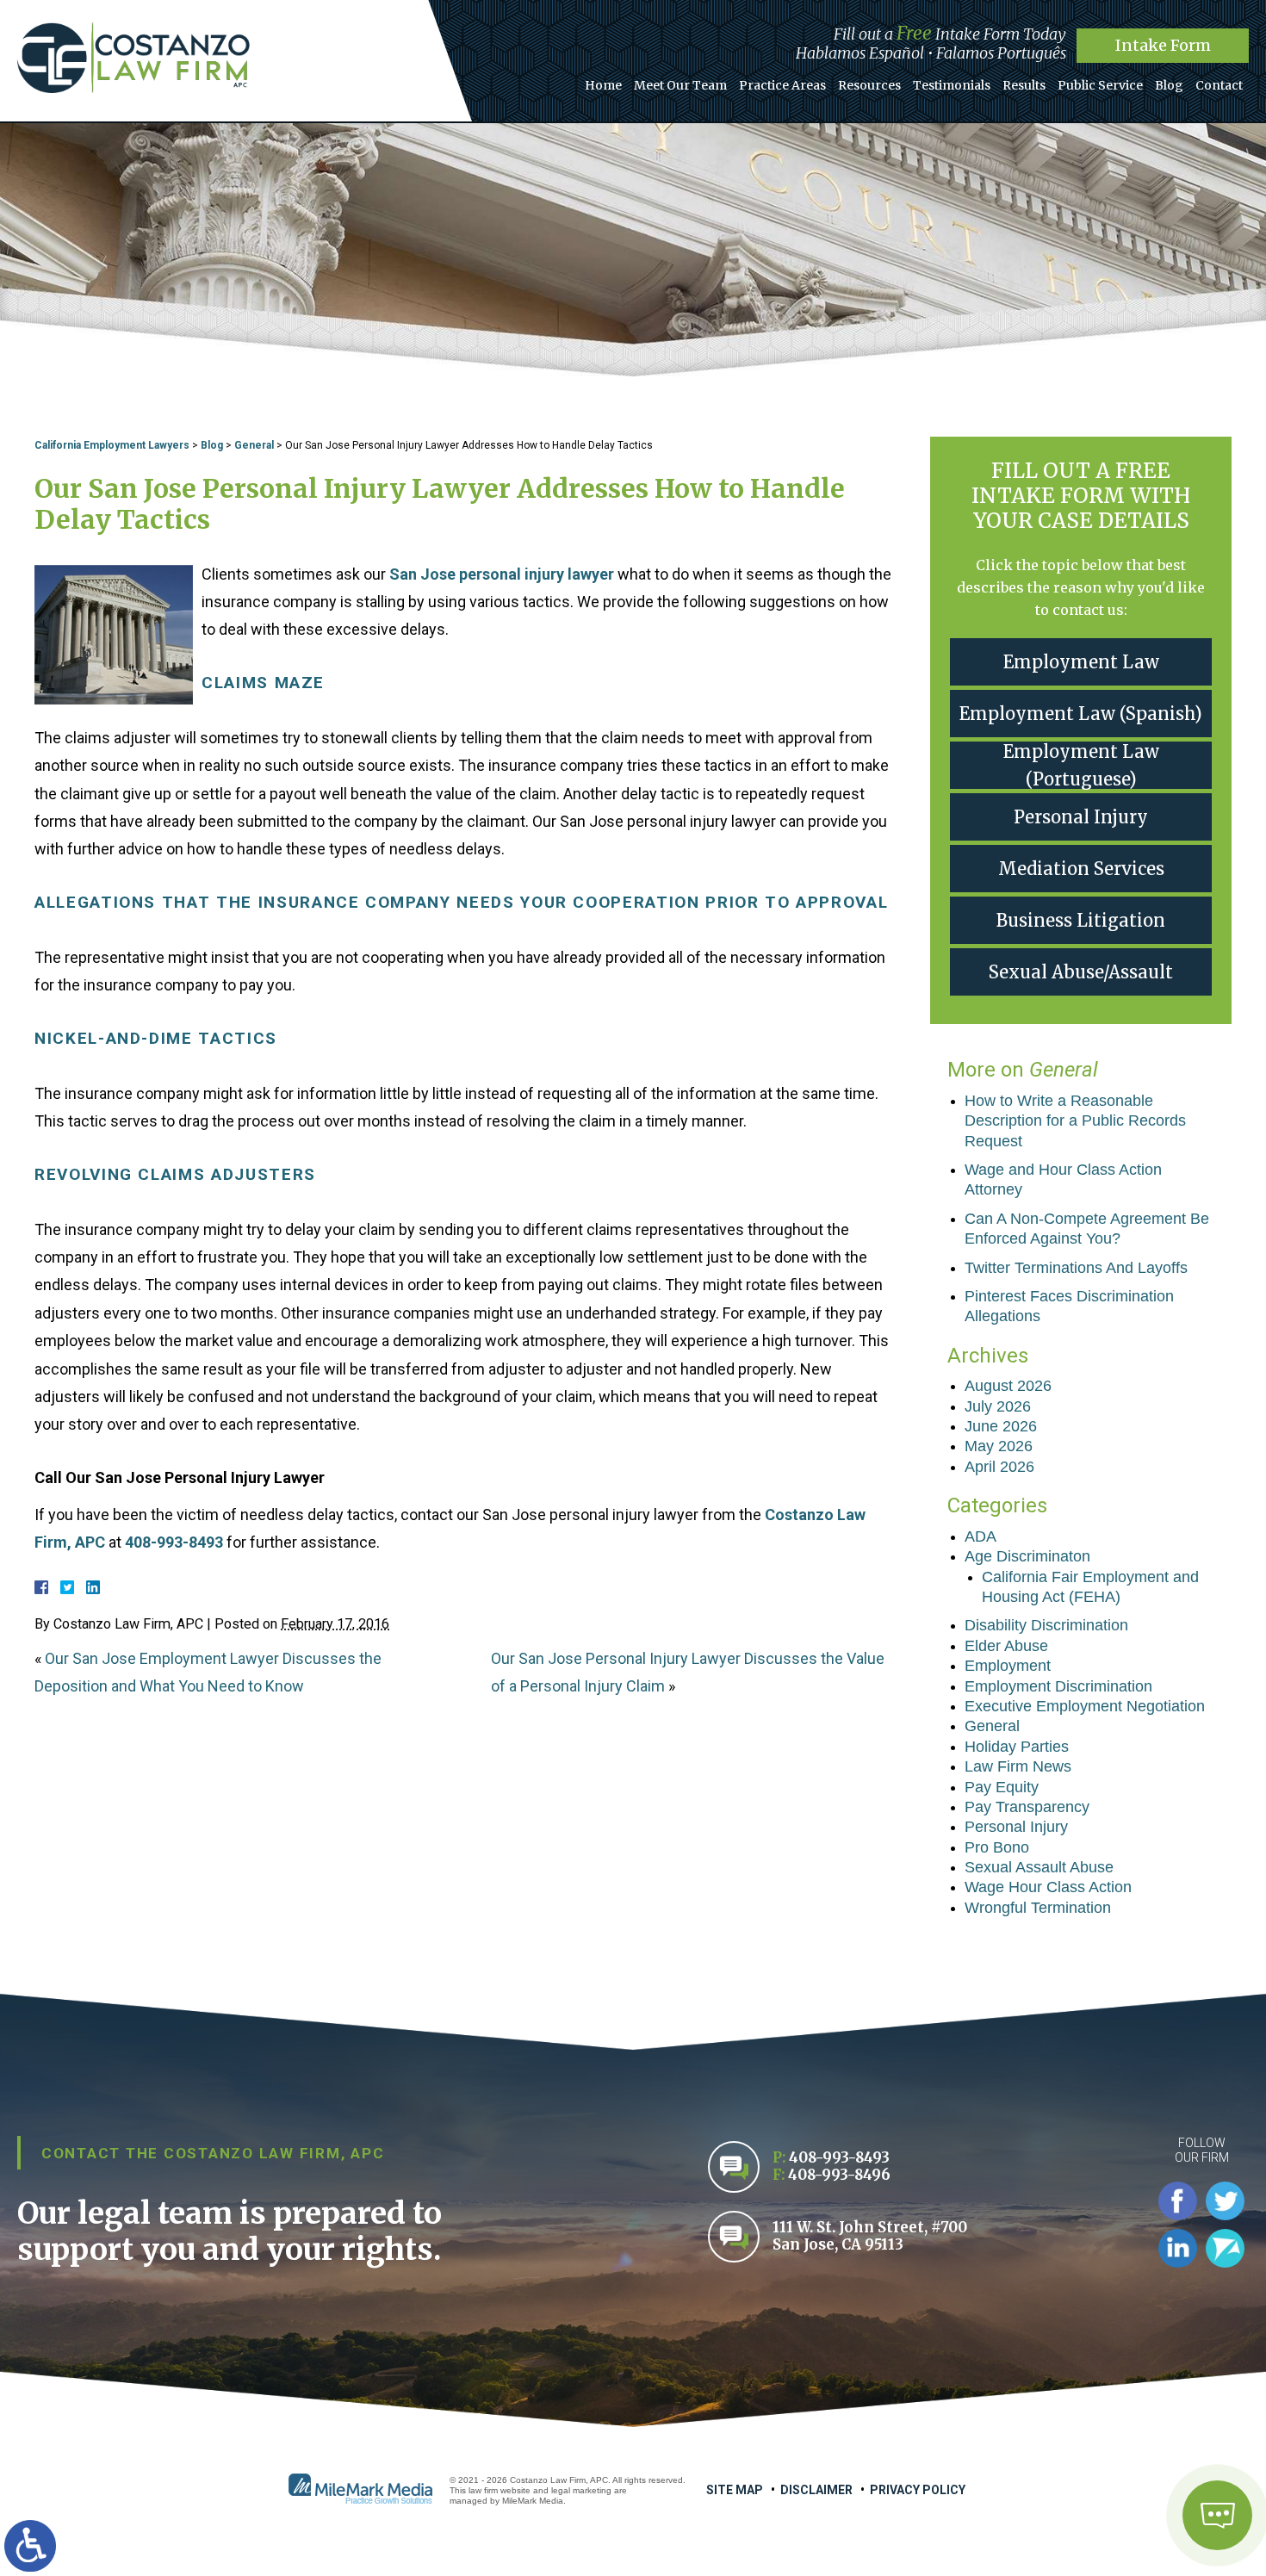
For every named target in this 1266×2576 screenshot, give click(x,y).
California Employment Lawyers (112, 445)
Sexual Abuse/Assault (1081, 972)
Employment (1008, 1666)
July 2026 (998, 1406)
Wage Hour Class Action (1048, 1887)
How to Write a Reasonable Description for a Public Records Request (1075, 1121)
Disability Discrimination (1046, 1625)
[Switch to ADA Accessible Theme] (30, 2546)
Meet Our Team (680, 85)
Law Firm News (1018, 1766)
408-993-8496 (839, 2175)
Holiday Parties (1017, 1747)
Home (603, 85)
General (254, 445)
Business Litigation (1081, 920)
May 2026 (999, 1446)
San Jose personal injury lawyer (502, 574)
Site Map (735, 2490)
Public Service (1100, 85)
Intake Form (1163, 45)
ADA (981, 1536)
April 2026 (999, 1467)
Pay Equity (1002, 1787)
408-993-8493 (174, 1542)
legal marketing (581, 2490)
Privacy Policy (918, 2490)
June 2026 (1001, 1426)
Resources (869, 85)
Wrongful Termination (1038, 1908)
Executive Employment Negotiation (1085, 1706)
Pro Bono (997, 1847)
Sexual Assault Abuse (1039, 1867)
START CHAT (1136, 2423)
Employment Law (1081, 662)
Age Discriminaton (1027, 1556)
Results (1024, 85)
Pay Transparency (1027, 1807)
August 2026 (1008, 1386)
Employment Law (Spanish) (1081, 714)
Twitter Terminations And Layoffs (1076, 1268)
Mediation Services (1081, 869)
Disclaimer (816, 2490)
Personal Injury (1081, 817)
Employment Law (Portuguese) (1081, 765)
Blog (1169, 85)
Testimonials (952, 85)
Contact (1219, 85)
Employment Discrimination (1058, 1686)
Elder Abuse (1006, 1646)
